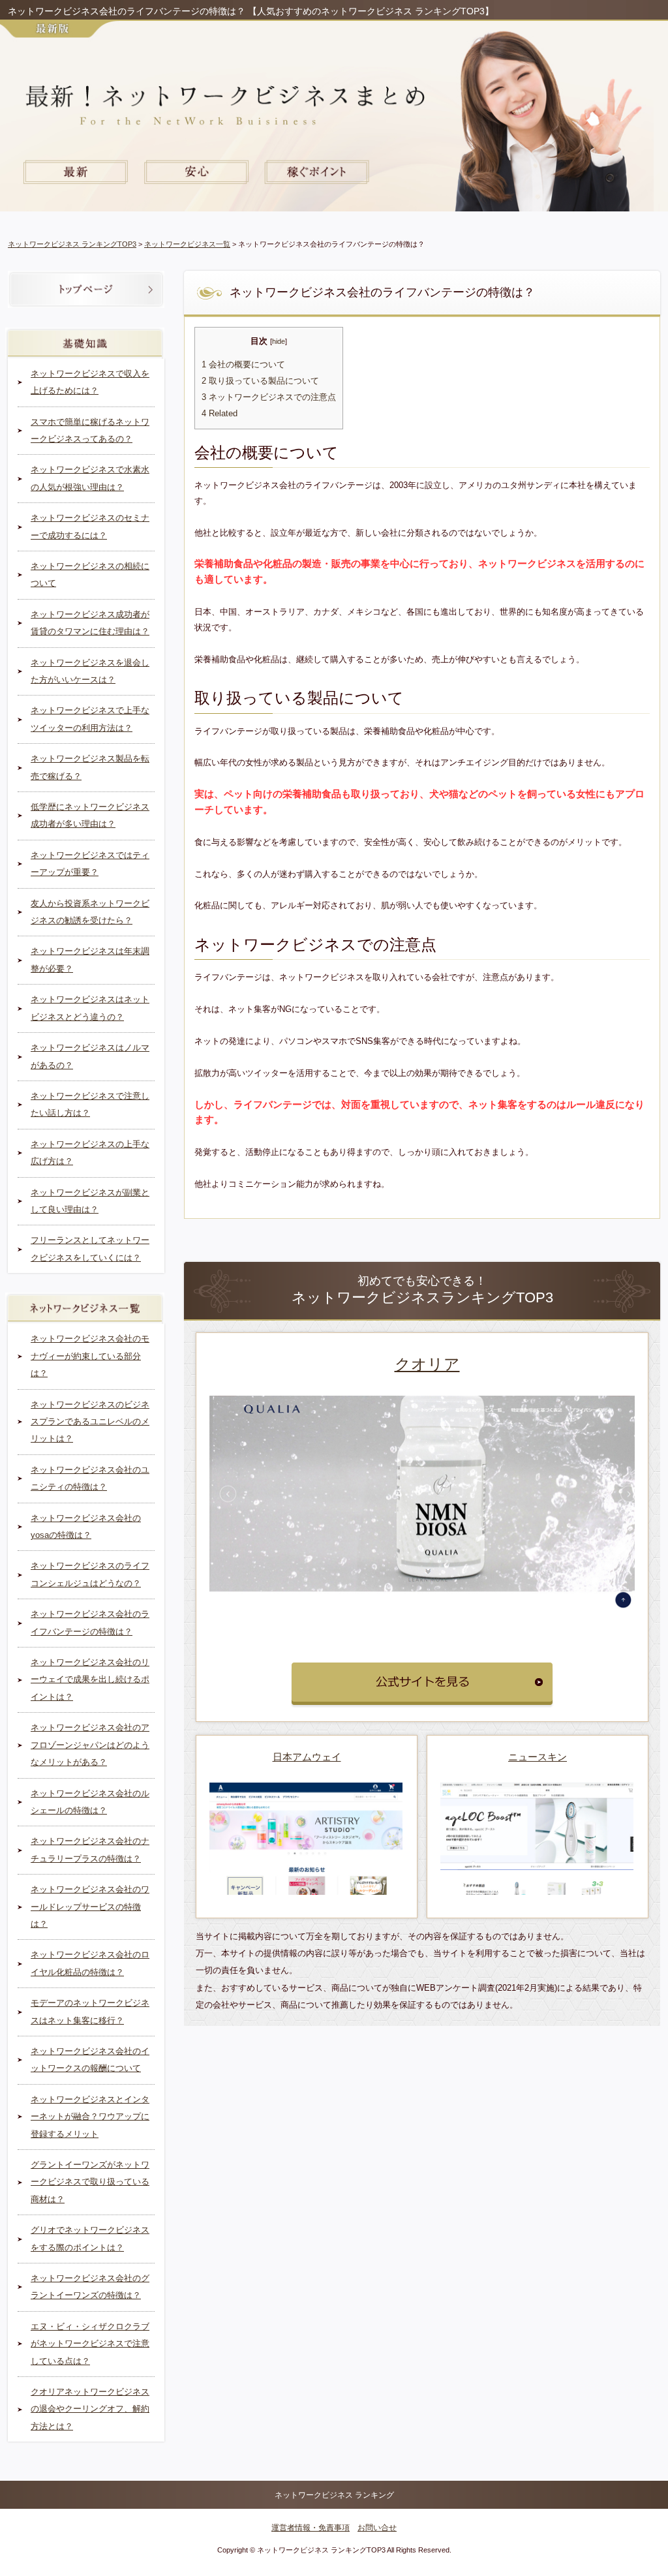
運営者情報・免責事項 (311, 2528)
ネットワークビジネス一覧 (187, 244)
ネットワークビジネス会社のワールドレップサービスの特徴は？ (90, 1907)
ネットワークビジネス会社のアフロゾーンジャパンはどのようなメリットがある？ (90, 1745)
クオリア (427, 1364)
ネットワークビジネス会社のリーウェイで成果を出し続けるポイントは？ (90, 1679)
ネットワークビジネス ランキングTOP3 (72, 244)
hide (279, 341)
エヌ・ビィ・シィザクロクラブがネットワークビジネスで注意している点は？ (90, 2344)
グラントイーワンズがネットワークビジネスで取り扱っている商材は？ (90, 2182)
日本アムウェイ (307, 1757)
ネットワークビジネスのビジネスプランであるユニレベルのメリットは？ (90, 1422)
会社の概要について (243, 365)
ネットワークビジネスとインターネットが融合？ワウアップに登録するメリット (90, 2117)
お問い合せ (377, 2528)
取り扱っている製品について (260, 381)
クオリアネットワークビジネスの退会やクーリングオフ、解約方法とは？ (90, 2409)
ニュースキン (538, 1757)
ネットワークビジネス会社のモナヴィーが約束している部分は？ (90, 1356)
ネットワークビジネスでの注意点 (269, 397)
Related (220, 414)
